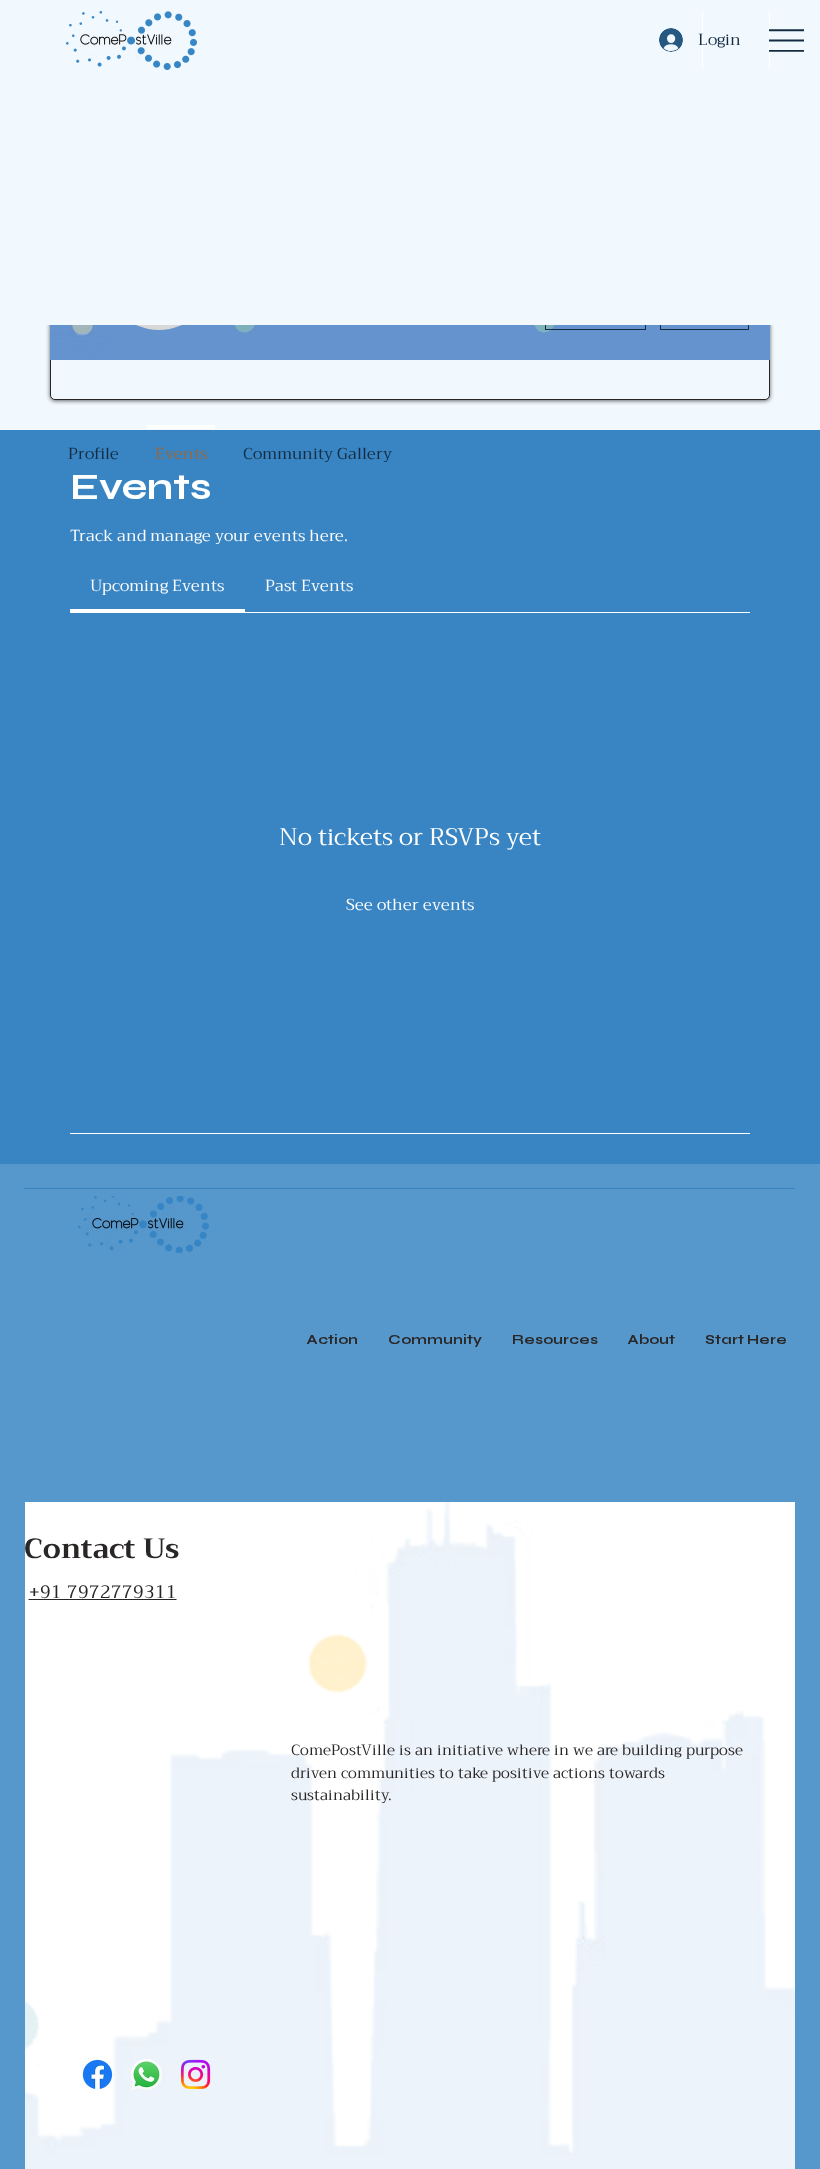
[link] (157, 586)
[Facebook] (97, 2074)
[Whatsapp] (146, 2074)
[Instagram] (195, 2074)
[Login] (665, 40)
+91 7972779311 (103, 1592)
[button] (555, 1340)
